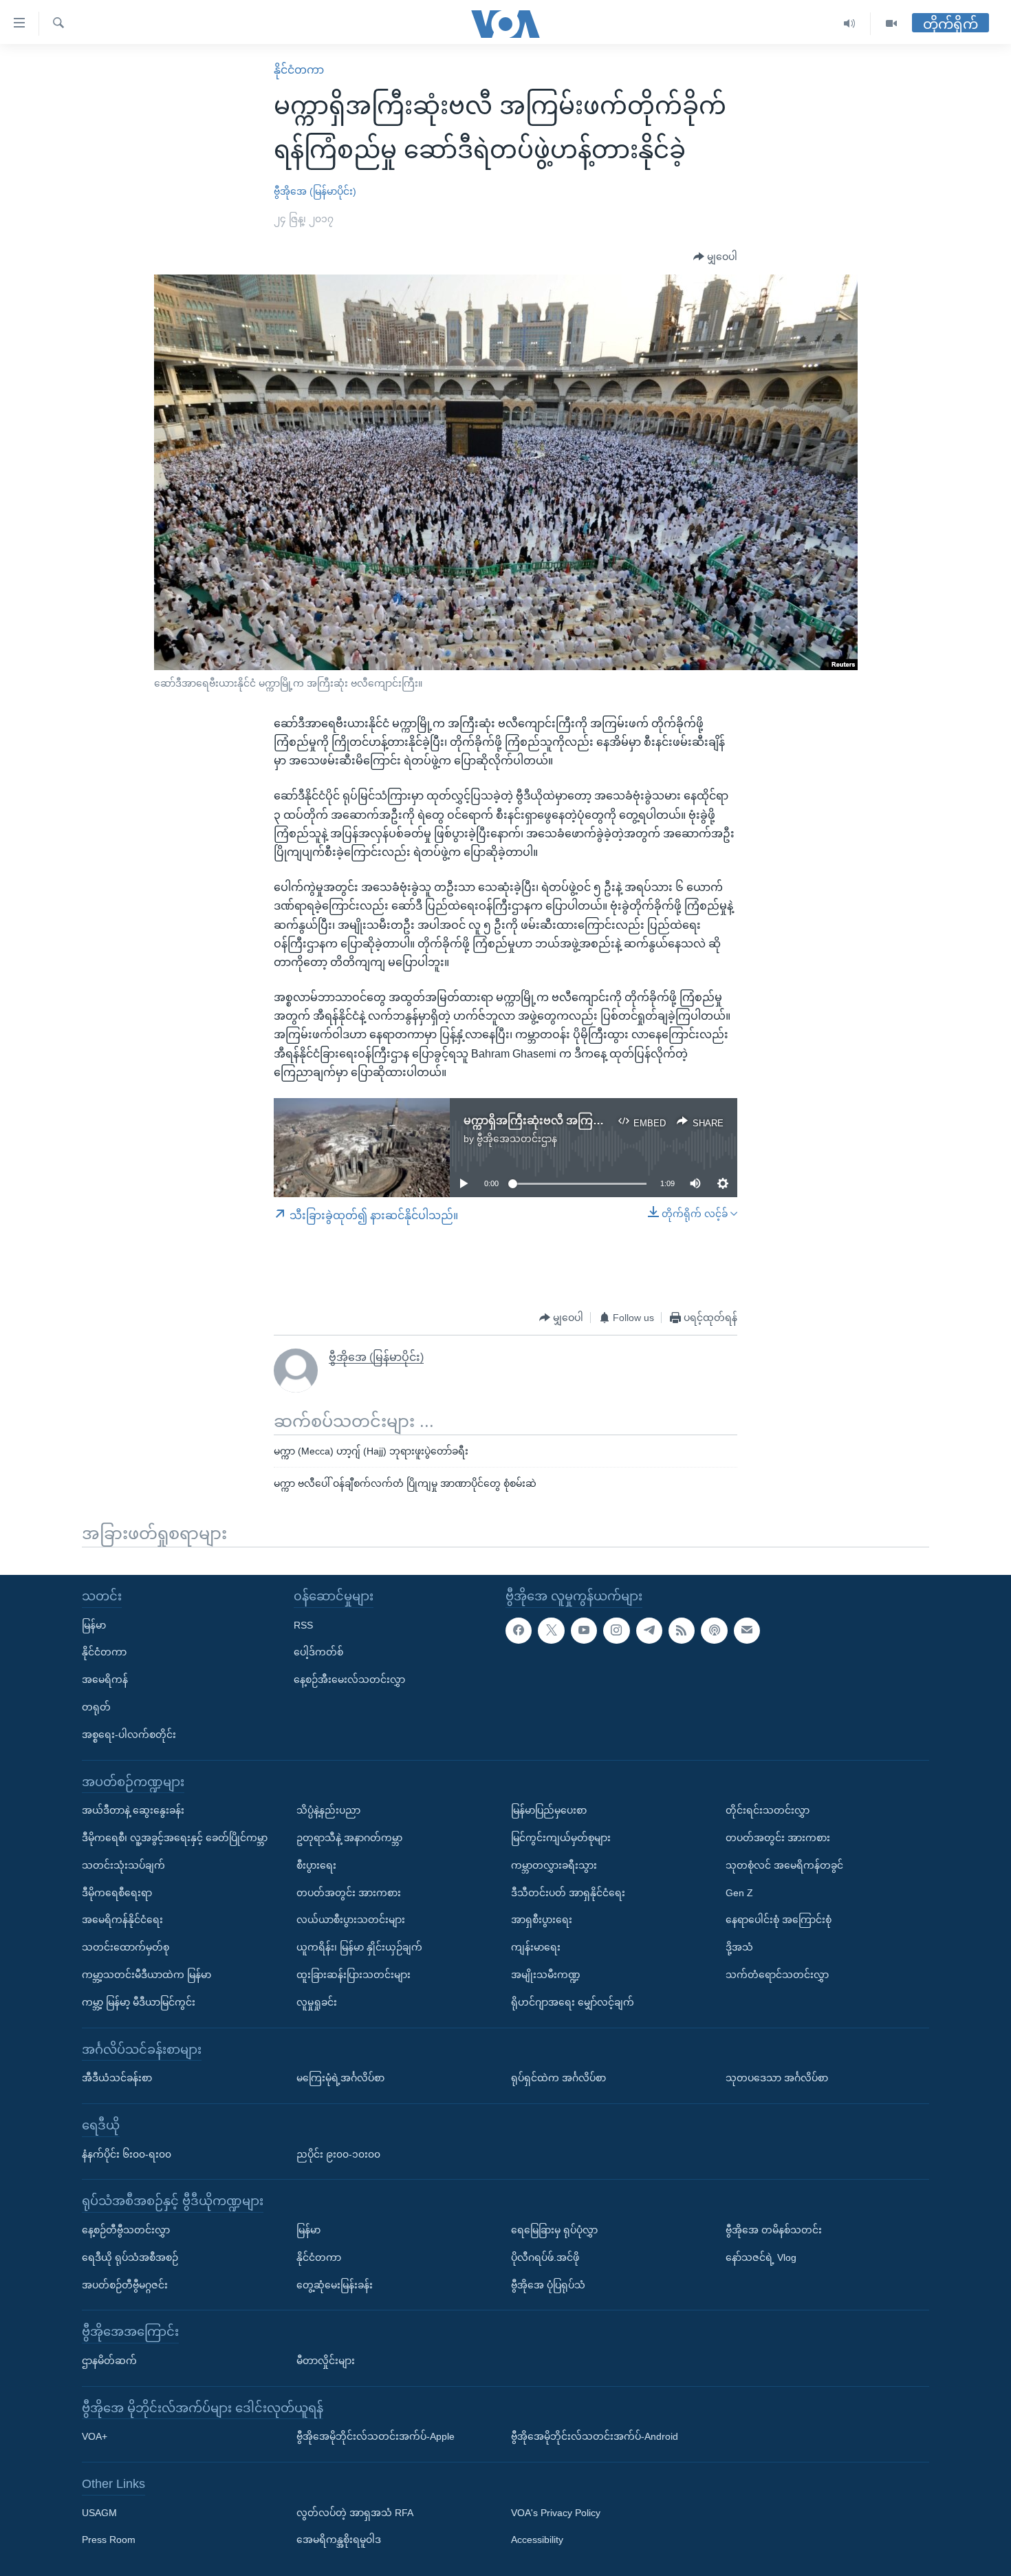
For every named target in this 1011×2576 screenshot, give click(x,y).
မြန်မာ (94, 1625)
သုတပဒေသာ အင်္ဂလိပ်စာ (777, 2078)
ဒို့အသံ (739, 1947)
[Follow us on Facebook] (519, 1631)
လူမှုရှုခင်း (317, 2002)
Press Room (109, 2540)
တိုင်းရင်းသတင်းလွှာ (768, 1810)
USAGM (99, 2513)
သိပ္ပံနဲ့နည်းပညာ (328, 1810)
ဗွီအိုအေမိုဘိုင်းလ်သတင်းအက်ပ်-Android (595, 2436)
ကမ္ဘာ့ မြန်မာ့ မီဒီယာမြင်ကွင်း (139, 2002)
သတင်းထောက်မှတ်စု (126, 1947)
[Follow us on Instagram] (616, 1631)
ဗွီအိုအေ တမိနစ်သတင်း (774, 2230)
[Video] (891, 24)
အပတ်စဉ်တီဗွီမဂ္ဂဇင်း (125, 2285)
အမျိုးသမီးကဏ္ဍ (546, 1975)
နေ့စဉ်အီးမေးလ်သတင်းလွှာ (349, 1679)
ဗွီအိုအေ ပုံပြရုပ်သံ (548, 2285)
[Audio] (850, 24)
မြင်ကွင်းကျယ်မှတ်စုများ (561, 1838)
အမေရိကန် (105, 1679)
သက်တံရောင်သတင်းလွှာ (777, 1975)
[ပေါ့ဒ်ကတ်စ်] (714, 1631)
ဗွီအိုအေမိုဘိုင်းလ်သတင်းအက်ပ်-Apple (376, 2436)
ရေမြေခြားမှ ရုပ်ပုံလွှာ (554, 2230)
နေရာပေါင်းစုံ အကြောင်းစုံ (779, 1920)
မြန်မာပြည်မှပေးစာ (549, 1810)
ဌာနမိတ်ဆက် (109, 2361)
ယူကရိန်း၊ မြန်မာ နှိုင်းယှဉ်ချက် (359, 1947)
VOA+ (95, 2436)
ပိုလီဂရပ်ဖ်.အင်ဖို (545, 2257)
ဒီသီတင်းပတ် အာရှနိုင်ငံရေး (568, 1893)
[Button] (715, 257)
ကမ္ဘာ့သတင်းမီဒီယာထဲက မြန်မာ (146, 1975)
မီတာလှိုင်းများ (326, 2361)
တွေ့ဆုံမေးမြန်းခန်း (335, 2285)
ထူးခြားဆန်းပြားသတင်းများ (354, 1975)
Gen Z (739, 1893)
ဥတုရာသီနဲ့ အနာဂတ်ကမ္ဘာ (349, 1838)
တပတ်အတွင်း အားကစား (349, 1893)
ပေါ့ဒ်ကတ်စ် (318, 1652)
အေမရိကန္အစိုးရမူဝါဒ (339, 2540)
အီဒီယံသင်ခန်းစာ (117, 2078)
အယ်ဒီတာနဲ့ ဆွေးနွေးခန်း (133, 1810)
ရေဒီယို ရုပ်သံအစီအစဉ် (130, 2257)
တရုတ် (96, 1707)
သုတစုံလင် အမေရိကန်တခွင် (784, 1865)
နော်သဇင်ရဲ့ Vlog (761, 2257)
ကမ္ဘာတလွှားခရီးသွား (554, 1865)
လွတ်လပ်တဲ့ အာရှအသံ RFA (355, 2513)
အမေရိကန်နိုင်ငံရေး (122, 1920)
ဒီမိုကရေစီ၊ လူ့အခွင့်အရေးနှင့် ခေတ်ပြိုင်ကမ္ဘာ (175, 1838)
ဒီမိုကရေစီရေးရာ (117, 1893)
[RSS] (682, 1631)
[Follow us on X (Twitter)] (551, 1631)
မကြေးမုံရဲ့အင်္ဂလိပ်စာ (340, 2078)
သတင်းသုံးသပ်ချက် (123, 1865)
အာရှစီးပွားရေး (542, 1920)
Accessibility (537, 2540)
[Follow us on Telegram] (649, 1631)
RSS (303, 1625)
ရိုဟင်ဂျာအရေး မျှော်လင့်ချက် (573, 2002)
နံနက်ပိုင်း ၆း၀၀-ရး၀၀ (127, 2154)
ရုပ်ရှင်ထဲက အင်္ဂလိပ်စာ (558, 2078)
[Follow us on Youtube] (584, 1631)
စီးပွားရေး (316, 1865)
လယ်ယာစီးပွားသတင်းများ (351, 1920)
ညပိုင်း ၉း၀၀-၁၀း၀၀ (338, 2154)
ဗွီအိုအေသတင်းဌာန (517, 1139)
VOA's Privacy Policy (556, 2513)
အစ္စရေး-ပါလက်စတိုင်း (129, 1735)
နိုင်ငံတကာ (299, 70)
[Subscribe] (747, 1631)
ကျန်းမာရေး (536, 1947)
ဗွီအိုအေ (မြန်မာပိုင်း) (315, 191)
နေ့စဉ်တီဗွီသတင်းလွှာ (126, 2230)
